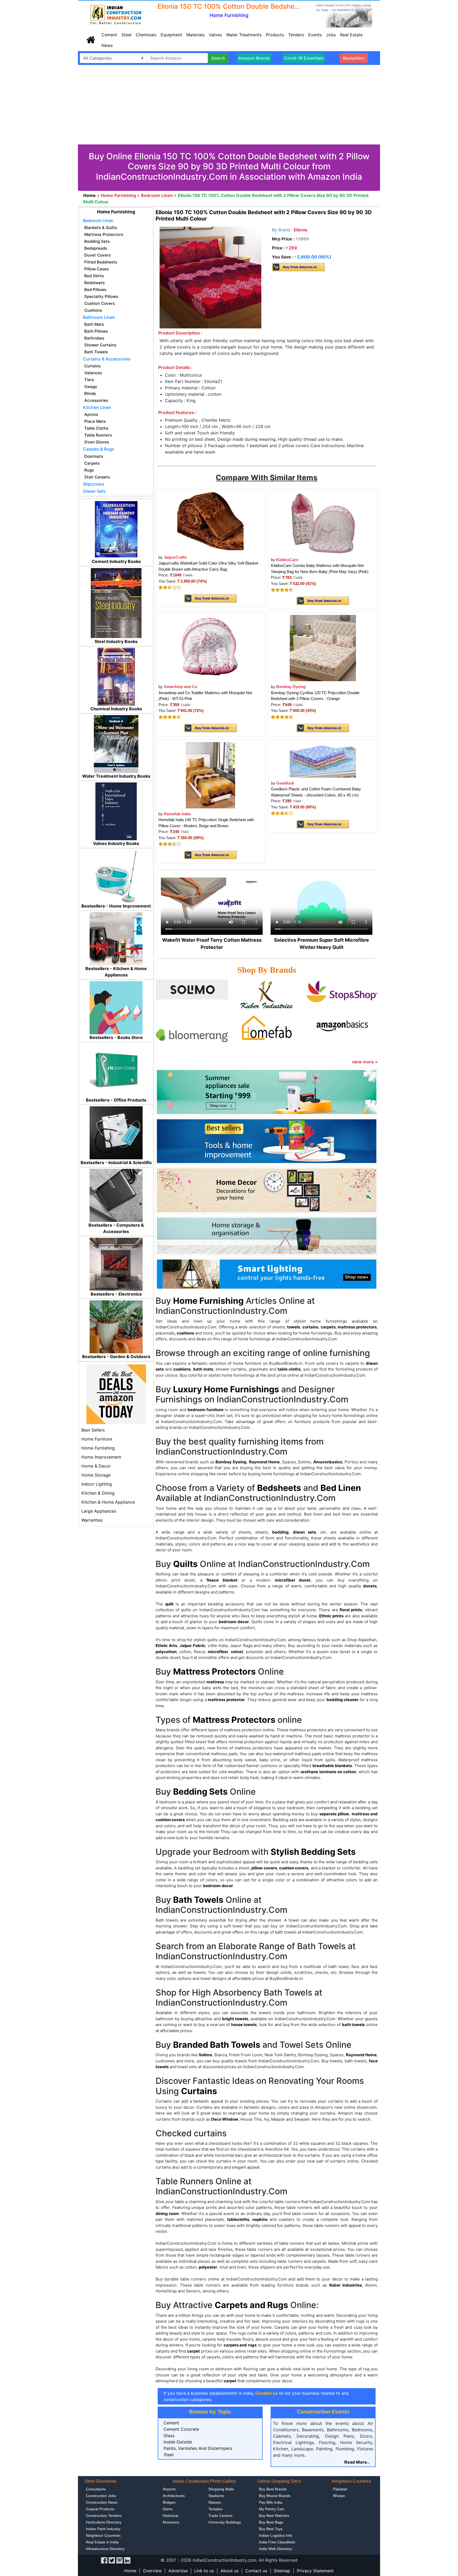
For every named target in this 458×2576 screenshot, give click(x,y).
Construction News (102, 2502)
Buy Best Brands (273, 2489)
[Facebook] (104, 2560)
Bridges (169, 2502)
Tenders (296, 35)
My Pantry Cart (272, 2509)
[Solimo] (192, 989)
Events (315, 35)
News (107, 45)
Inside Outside (178, 2442)
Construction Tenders (104, 2516)
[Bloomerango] (192, 1035)
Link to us (204, 2571)
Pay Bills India (271, 2502)
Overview (152, 2571)
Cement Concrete (181, 2429)
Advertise (178, 2571)
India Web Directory (276, 2549)
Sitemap (282, 2571)
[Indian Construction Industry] (116, 15)
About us (230, 2571)
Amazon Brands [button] (254, 58)
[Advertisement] (229, 105)
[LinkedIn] (127, 2560)
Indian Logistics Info (276, 2535)
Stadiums (216, 2496)
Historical (170, 2516)
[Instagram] (120, 2560)
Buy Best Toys (271, 2529)
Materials (195, 35)
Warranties (92, 1520)
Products (275, 35)
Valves (215, 35)
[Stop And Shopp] (342, 991)
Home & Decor (96, 1466)
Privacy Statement (315, 2571)
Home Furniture (97, 1439)
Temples (215, 2509)
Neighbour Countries (103, 2535)
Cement (109, 35)
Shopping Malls (221, 2489)
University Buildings (225, 2522)
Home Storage (96, 1475)
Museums (171, 2522)
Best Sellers (93, 1430)
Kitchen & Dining (98, 1493)
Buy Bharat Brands (275, 2496)
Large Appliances (99, 1511)
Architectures (174, 2496)
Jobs (331, 35)
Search (218, 58)
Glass (169, 2436)
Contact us (256, 2571)
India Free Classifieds (277, 2542)
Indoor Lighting (97, 1484)
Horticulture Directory (104, 2522)
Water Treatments (244, 35)
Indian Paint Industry (103, 2529)
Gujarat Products (100, 2509)
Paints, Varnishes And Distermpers (198, 2448)
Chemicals (146, 35)
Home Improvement (101, 1457)
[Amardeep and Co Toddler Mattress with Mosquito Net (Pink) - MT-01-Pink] (210, 648)
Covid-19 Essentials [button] (304, 58)
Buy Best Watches (274, 2516)
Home (130, 2571)
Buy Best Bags (271, 2522)
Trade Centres (220, 2516)
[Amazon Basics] (342, 1025)
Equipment (171, 35)
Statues (215, 2502)
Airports (169, 2489)
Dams (168, 2509)
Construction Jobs (101, 2496)
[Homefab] (267, 1028)
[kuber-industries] (267, 996)
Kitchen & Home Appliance (108, 1502)
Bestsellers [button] (354, 58)
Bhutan (339, 2496)
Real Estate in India (102, 2542)
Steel (126, 35)
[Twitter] (112, 2560)
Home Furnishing (98, 1448)
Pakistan (340, 2489)
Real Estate (351, 35)
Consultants (96, 2489)
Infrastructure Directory (105, 2549)
